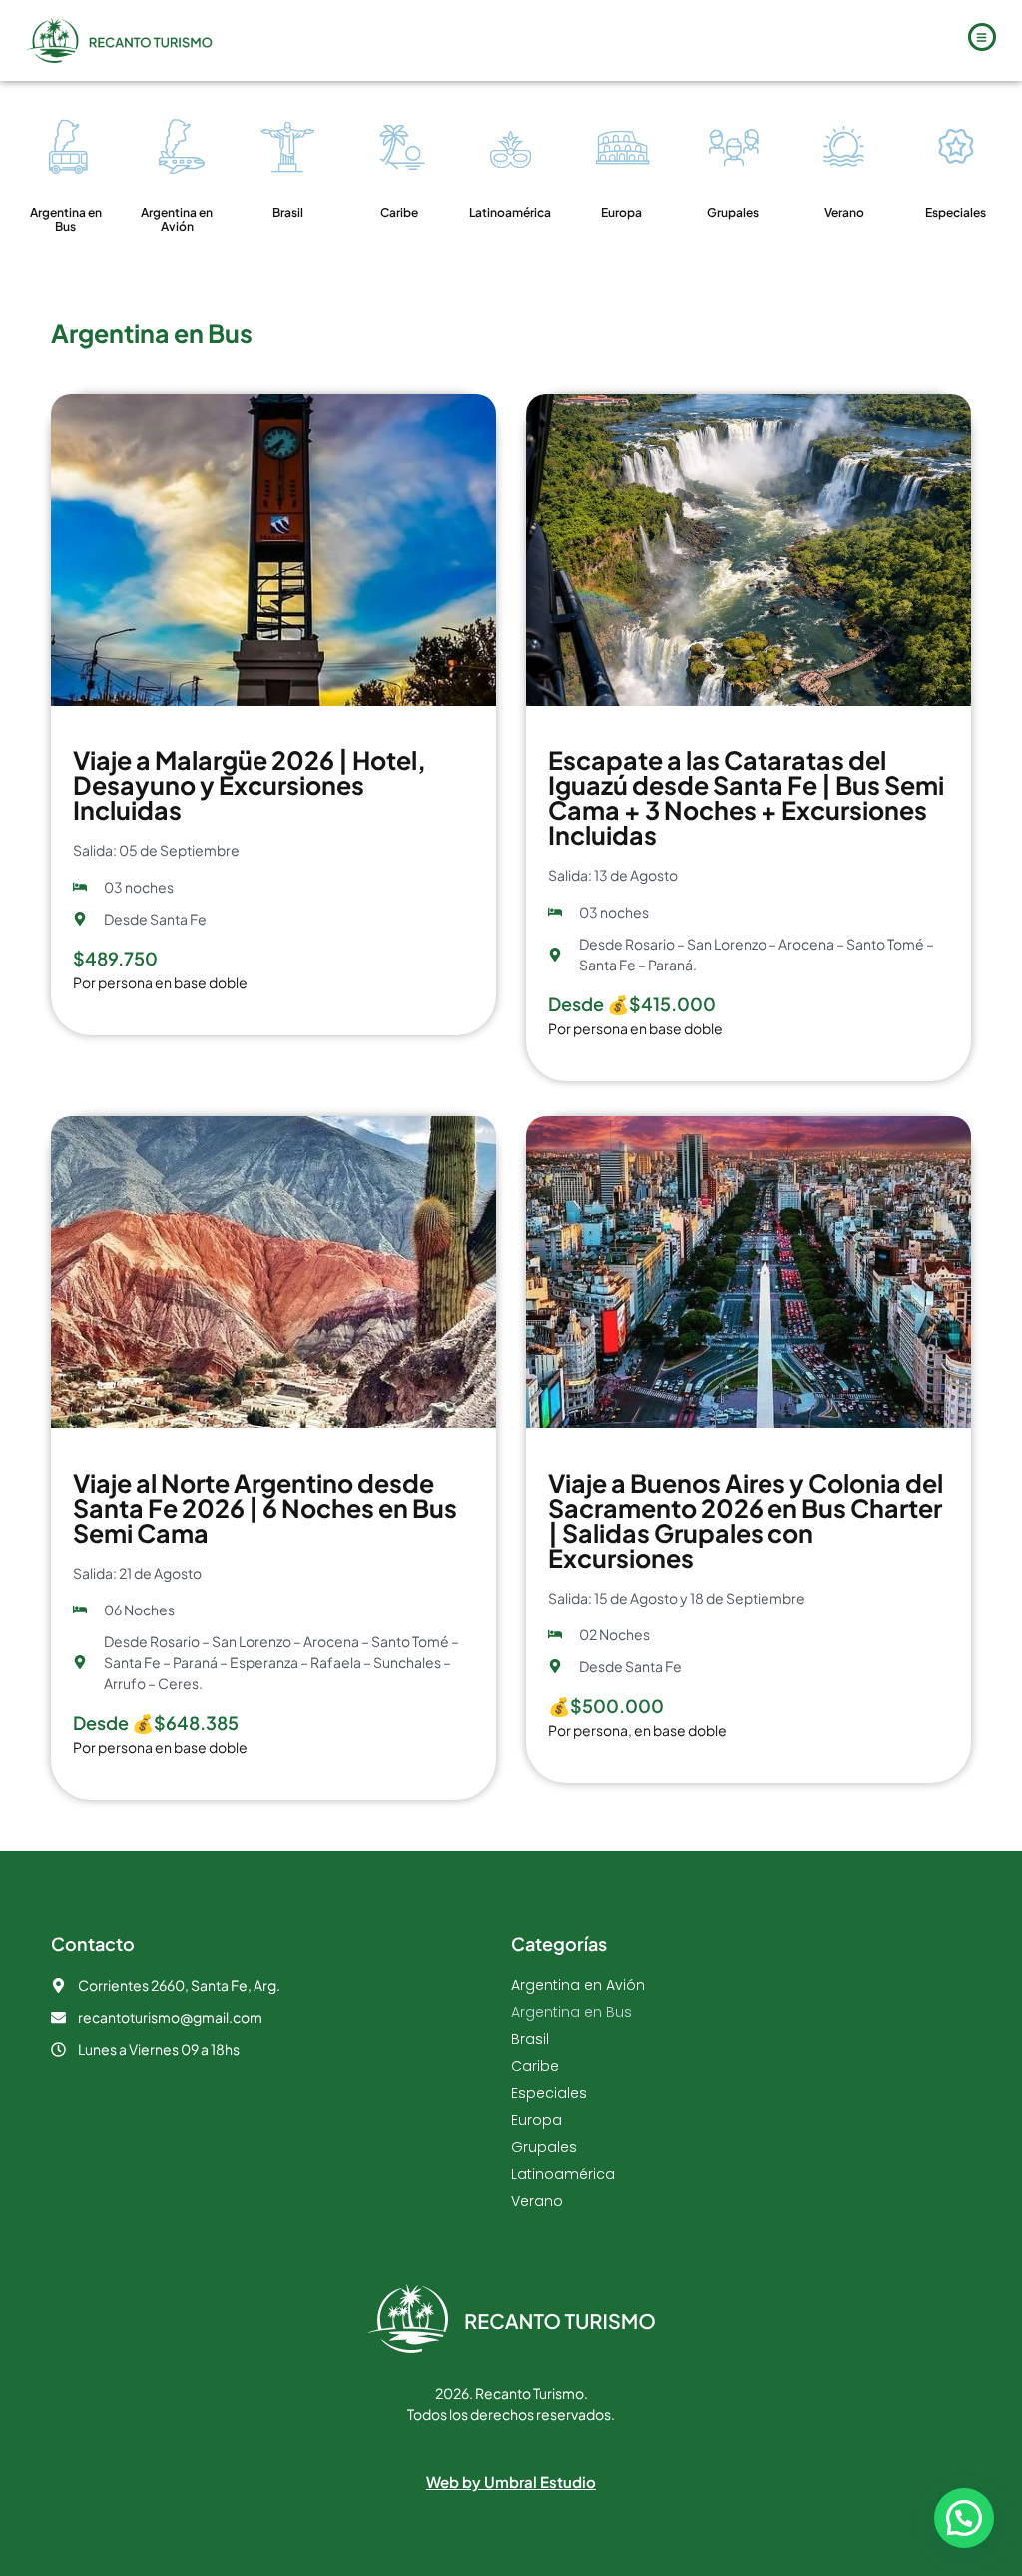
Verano (844, 212)
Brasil (288, 212)
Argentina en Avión (177, 219)
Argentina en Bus (66, 219)
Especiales (956, 212)
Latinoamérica (510, 212)
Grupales (733, 212)
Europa (621, 212)
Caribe (399, 212)
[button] (964, 2518)
